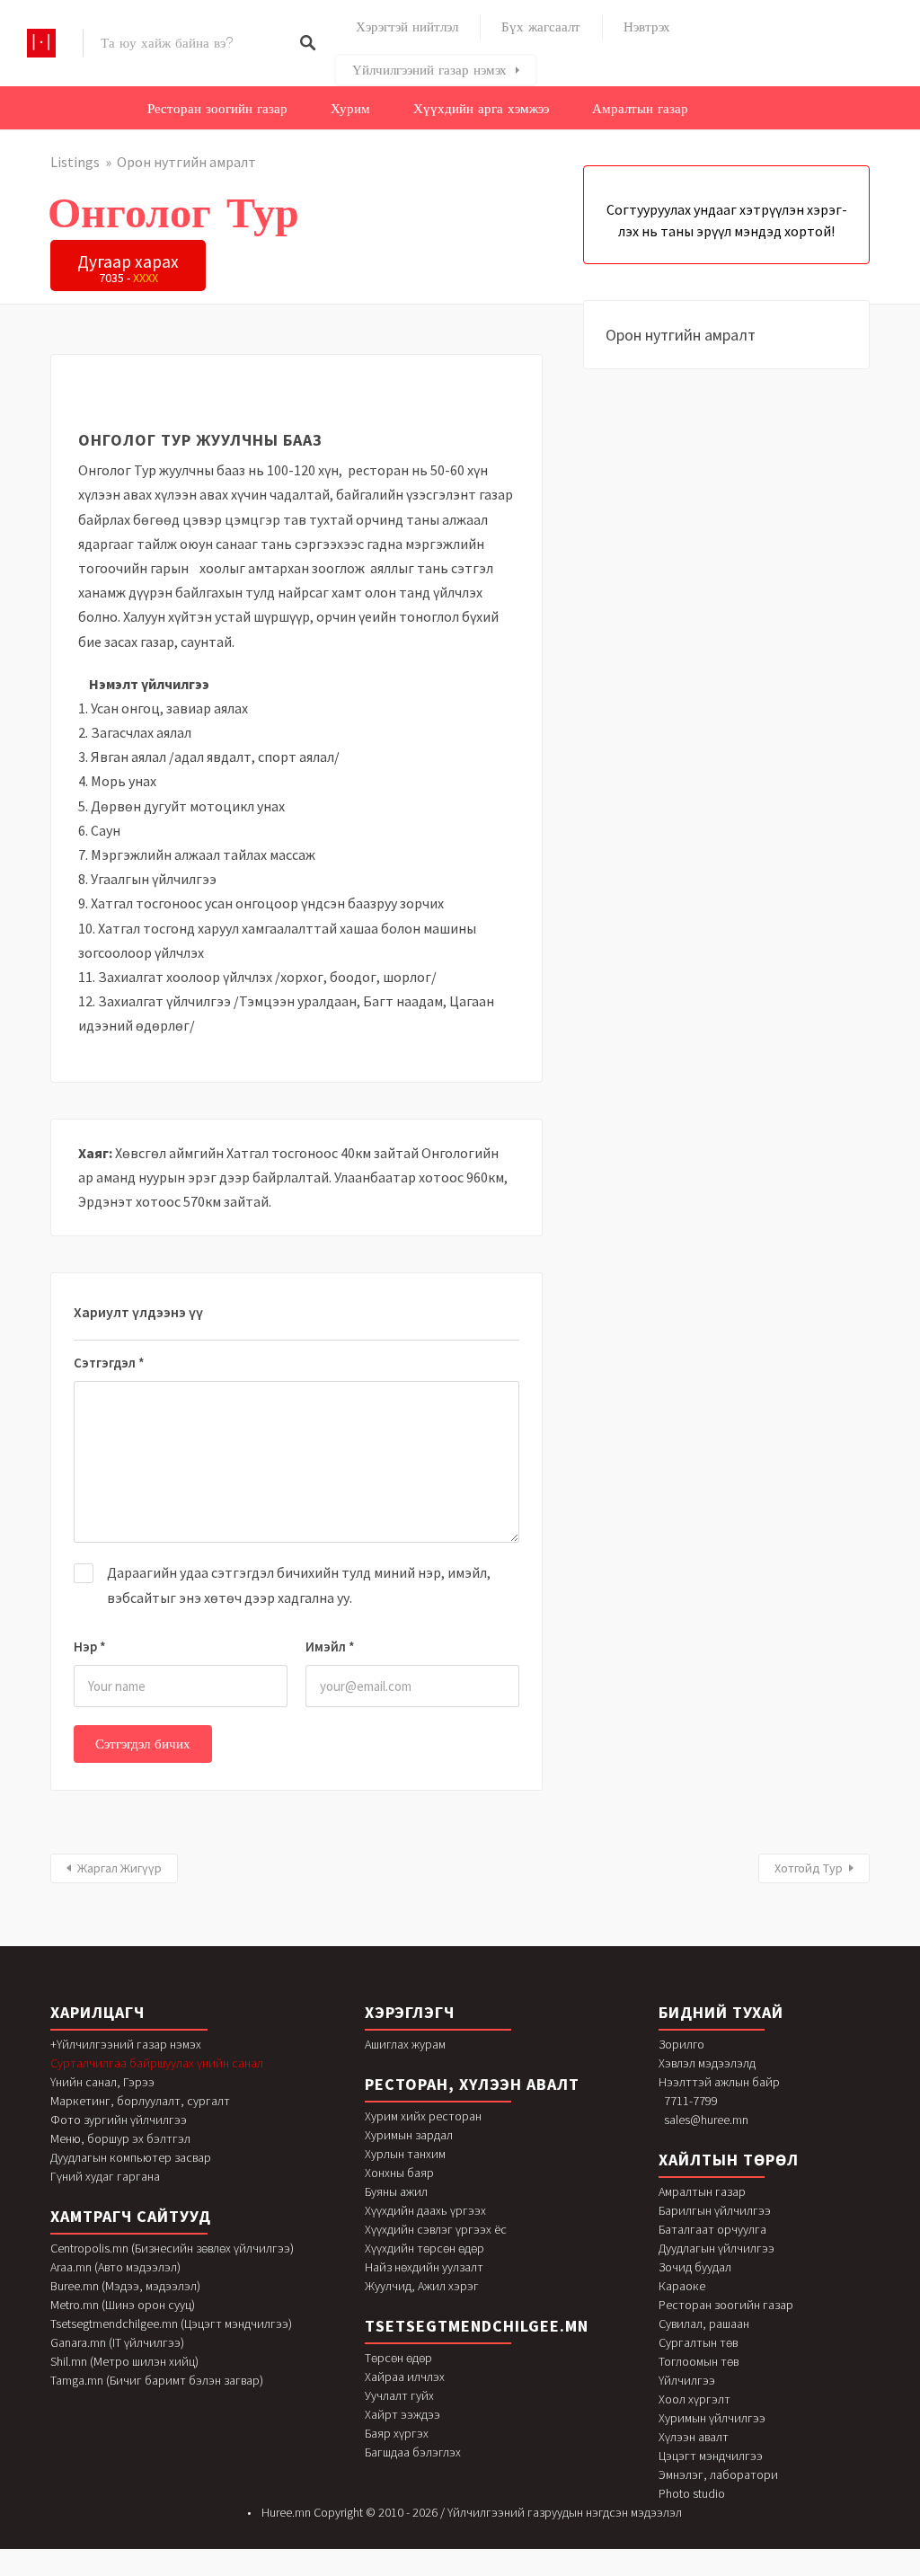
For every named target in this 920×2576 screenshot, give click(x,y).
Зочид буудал (695, 2267)
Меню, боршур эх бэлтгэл (120, 2138)
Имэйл (330, 1647)
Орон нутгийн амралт (186, 162)
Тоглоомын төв (699, 2361)
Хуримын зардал (409, 2135)
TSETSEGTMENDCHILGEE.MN (477, 2326)
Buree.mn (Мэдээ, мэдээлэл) (125, 2286)
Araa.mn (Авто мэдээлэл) (115, 2267)
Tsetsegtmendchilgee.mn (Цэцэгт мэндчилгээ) (171, 2324)
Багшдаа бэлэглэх (413, 2452)
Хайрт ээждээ (402, 2414)
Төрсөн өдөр (398, 2358)
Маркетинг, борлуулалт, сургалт (140, 2101)
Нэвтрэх (647, 27)
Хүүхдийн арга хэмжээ (481, 109)
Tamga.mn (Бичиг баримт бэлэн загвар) (157, 2380)
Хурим (350, 109)
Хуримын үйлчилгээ (712, 2418)
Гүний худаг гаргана (105, 2176)
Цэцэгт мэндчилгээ (711, 2456)
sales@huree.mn (706, 2120)
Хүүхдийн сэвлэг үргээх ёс (436, 2229)
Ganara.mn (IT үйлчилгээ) (117, 2342)
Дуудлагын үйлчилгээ (717, 2248)
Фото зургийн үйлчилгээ (119, 2120)
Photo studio (692, 2493)
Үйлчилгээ (687, 2380)
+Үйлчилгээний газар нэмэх (126, 2044)
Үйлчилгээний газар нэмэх (429, 70)
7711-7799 (691, 2101)
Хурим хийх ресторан (423, 2116)
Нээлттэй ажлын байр (719, 2082)
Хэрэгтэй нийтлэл (407, 27)
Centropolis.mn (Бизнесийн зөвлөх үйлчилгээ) (172, 2248)
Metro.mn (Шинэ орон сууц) (123, 2305)
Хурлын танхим (405, 2154)
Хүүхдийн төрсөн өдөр (425, 2248)
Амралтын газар (640, 109)
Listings (75, 162)
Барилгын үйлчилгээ (715, 2210)
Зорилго (681, 2044)
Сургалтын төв (698, 2342)
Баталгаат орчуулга (712, 2229)
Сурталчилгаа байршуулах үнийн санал (157, 2063)
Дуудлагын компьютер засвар (131, 2157)
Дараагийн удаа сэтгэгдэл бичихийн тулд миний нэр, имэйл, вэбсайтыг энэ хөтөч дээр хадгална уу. (299, 1585)
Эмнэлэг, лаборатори (718, 2474)
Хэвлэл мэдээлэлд (707, 2063)
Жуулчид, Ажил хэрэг (422, 2286)
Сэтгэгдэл (109, 1363)
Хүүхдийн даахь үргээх (425, 2210)
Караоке (682, 2286)
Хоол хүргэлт (694, 2399)
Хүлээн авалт (694, 2437)
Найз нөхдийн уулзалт (424, 2267)
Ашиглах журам (405, 2044)
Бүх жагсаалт (541, 27)
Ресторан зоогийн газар (217, 109)
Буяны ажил (396, 2191)
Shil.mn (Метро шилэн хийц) (124, 2361)
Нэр (90, 1647)
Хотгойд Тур (809, 1868)
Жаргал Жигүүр (119, 1868)
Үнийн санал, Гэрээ (102, 2082)
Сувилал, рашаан (704, 2324)
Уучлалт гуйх (399, 2395)
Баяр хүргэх (397, 2433)
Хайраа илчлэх (405, 2377)
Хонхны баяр (399, 2173)
